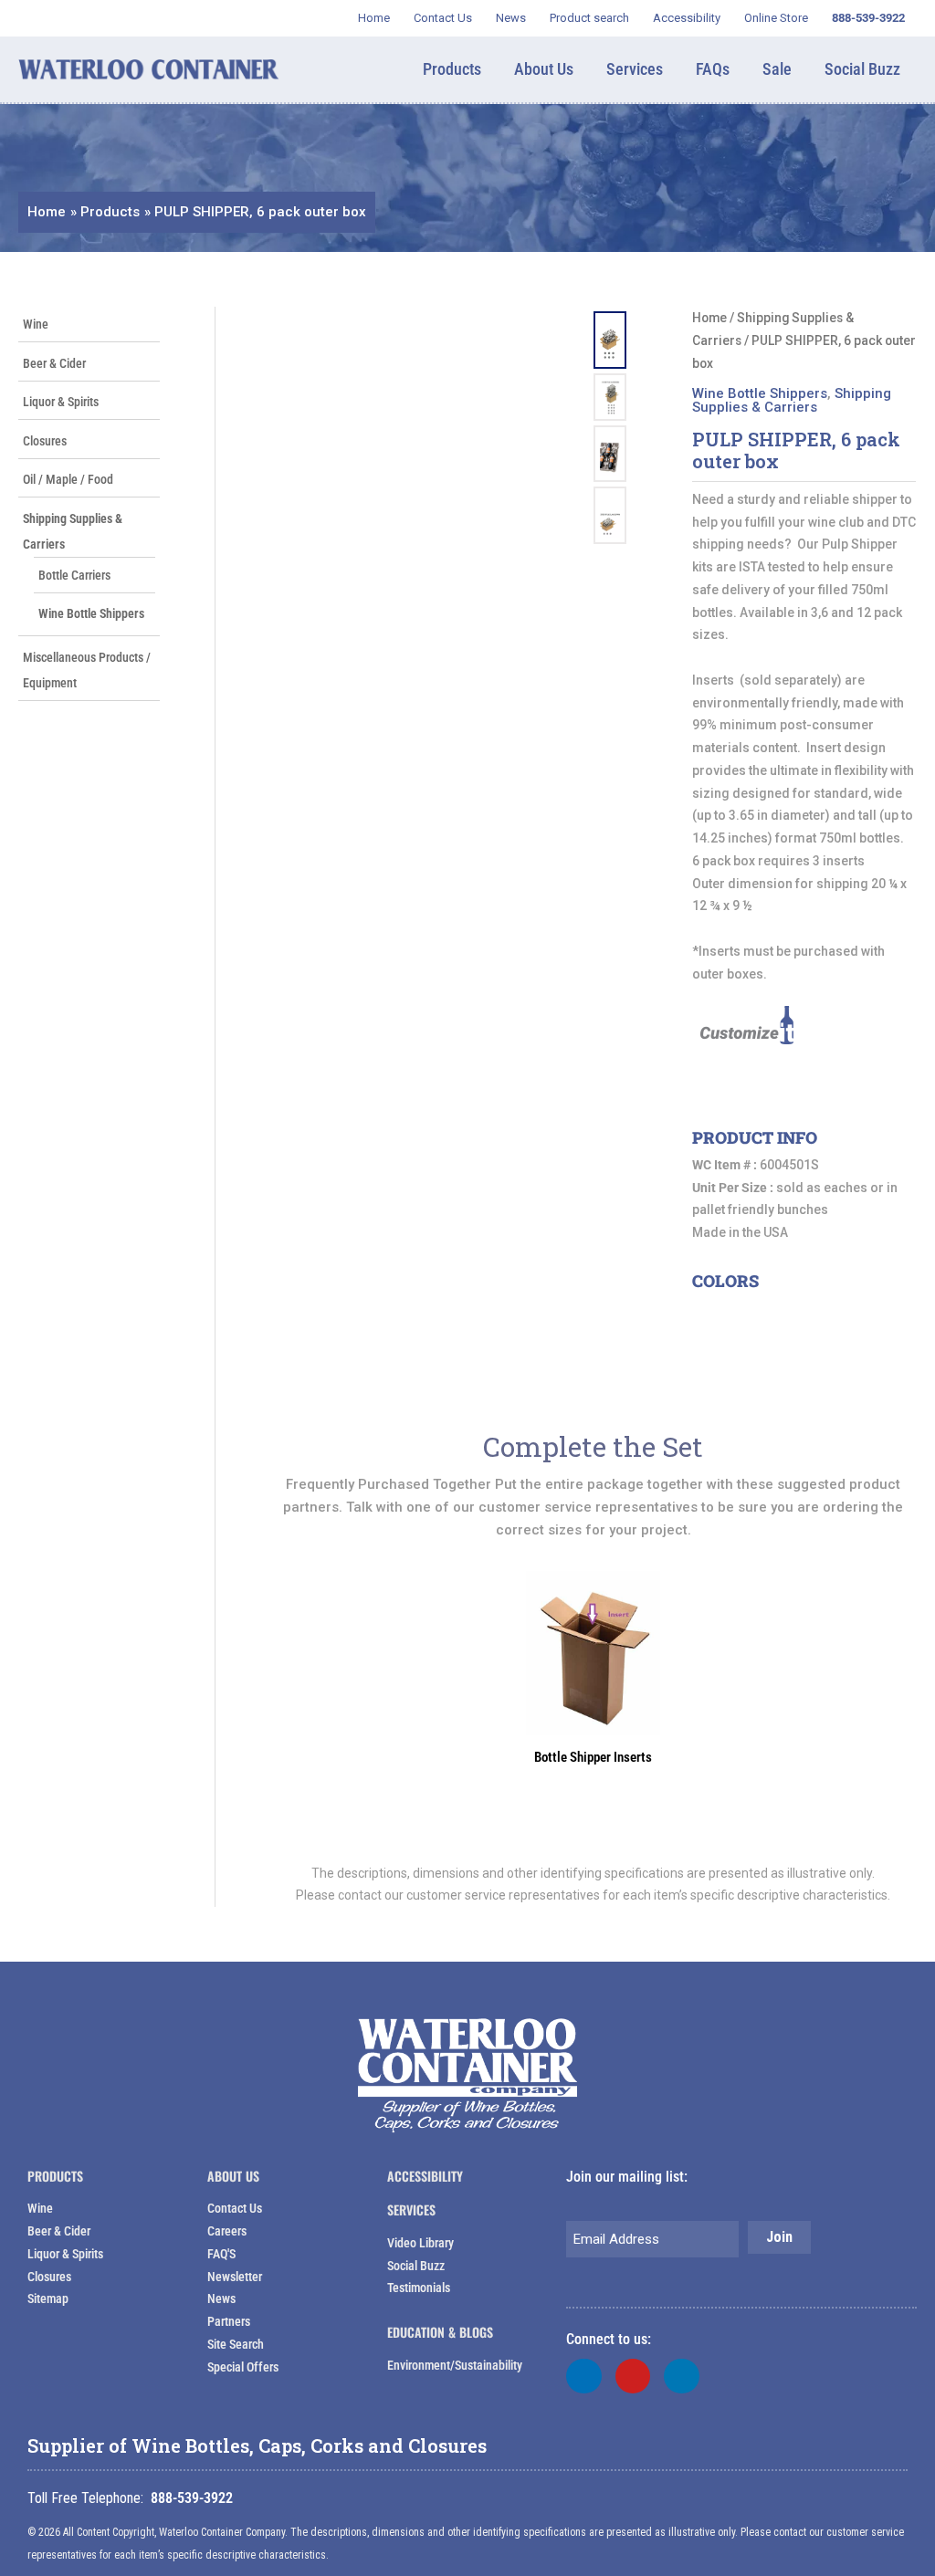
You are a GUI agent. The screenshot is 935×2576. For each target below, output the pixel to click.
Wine (36, 324)
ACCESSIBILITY (425, 2176)
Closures (45, 441)
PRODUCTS (55, 2176)
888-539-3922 (192, 2498)
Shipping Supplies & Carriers (792, 400)
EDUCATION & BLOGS (440, 2332)
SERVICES (411, 2209)
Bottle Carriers (74, 575)
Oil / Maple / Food (68, 479)
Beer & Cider (54, 363)
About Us (233, 2176)
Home (709, 318)
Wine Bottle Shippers (91, 613)
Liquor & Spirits (61, 402)
